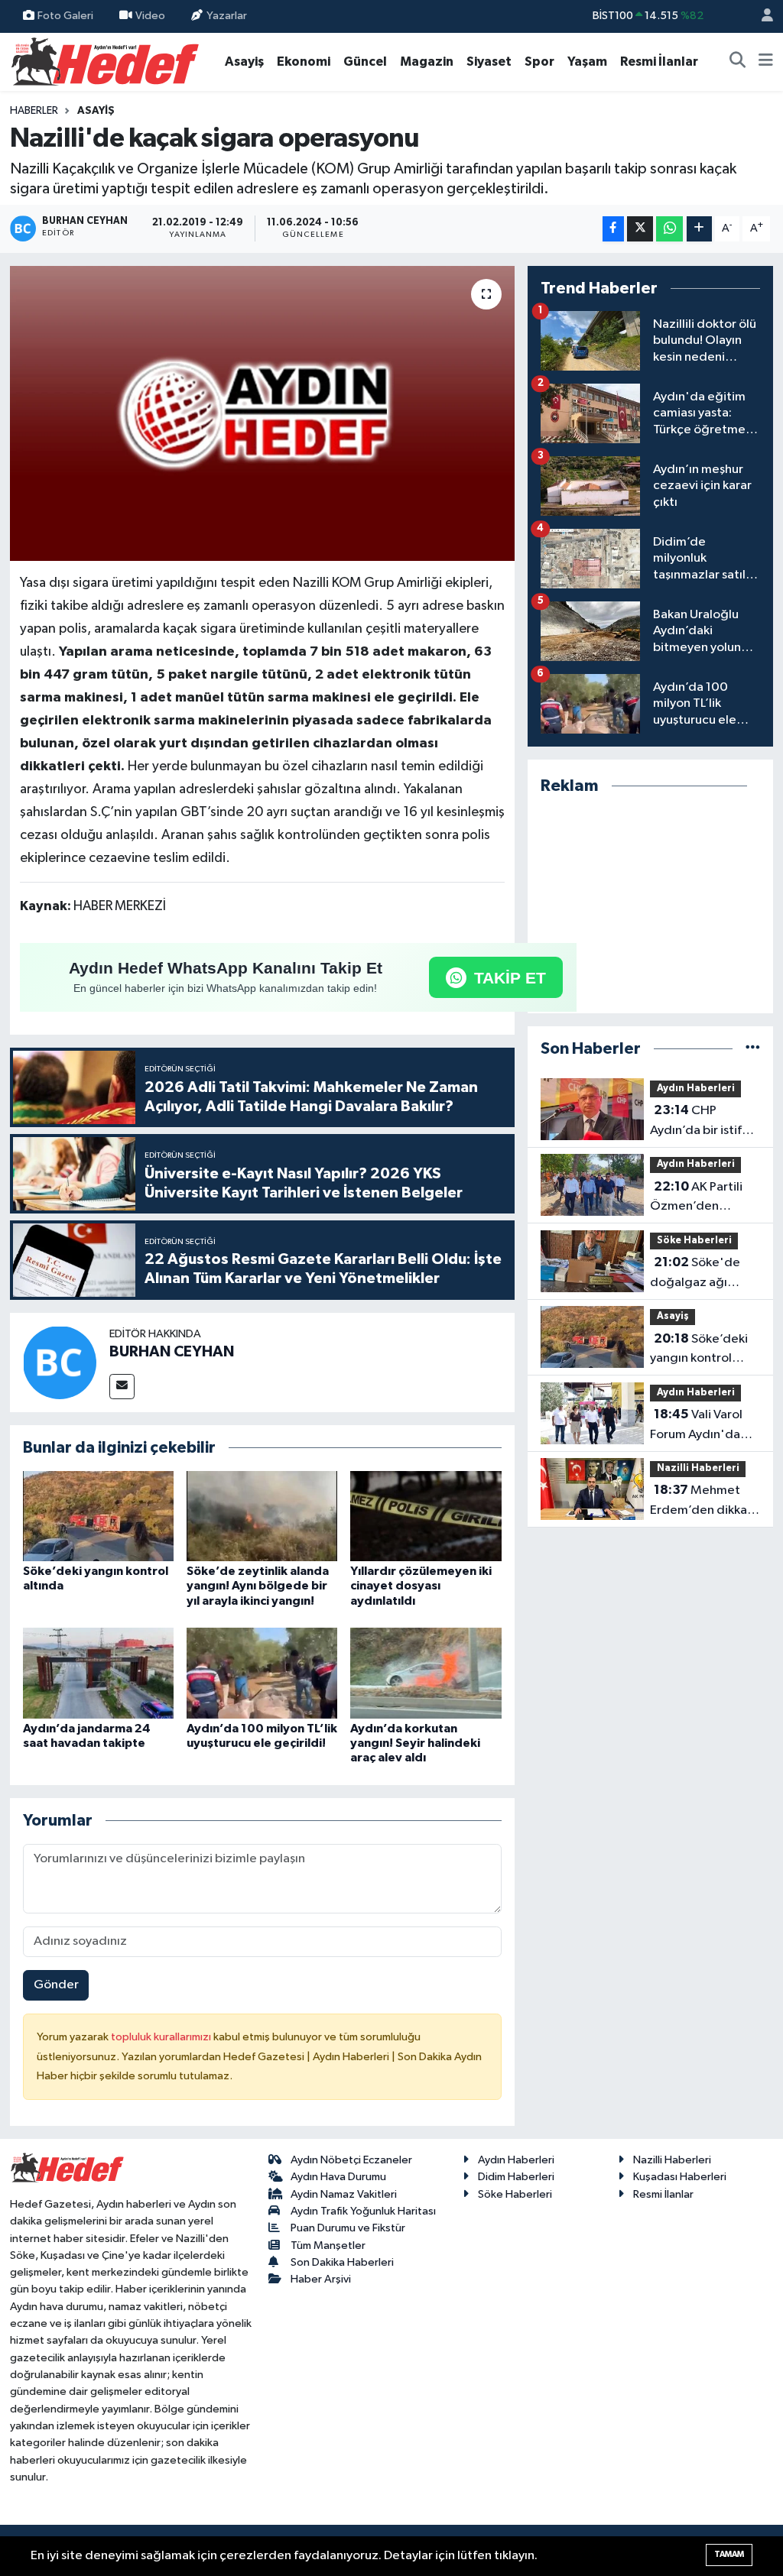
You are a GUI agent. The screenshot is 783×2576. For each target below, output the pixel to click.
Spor (539, 62)
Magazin (427, 62)
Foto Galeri (65, 16)
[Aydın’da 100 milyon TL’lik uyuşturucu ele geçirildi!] (262, 1673)
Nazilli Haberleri (698, 1468)
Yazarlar (227, 16)
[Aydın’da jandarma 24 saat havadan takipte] (98, 1673)
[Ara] (738, 62)
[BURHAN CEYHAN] (60, 1362)
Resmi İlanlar (659, 62)
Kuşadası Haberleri (680, 2177)
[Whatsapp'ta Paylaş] (669, 229)
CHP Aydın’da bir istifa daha (699, 1122)
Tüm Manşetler (328, 2245)
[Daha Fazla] (699, 229)
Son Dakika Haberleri (342, 2262)
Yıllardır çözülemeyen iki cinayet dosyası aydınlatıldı (421, 1586)
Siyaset (489, 62)
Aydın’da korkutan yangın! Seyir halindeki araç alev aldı (415, 1743)
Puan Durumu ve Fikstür (348, 2228)
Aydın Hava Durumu (338, 2177)
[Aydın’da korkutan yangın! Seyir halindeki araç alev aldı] (426, 1673)
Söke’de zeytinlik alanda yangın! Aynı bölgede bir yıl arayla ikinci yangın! (258, 1586)
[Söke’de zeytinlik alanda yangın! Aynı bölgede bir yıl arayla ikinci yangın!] (262, 1516)
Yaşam (587, 62)
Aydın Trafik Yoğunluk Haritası (363, 2211)
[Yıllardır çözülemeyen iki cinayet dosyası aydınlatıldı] (426, 1516)
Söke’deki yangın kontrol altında (699, 1350)
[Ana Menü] (766, 62)
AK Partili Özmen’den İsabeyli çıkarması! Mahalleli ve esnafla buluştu (701, 1198)
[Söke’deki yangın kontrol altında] (98, 1516)
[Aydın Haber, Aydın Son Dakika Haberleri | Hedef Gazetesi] (105, 61)
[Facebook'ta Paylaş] (613, 229)
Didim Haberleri (516, 2177)
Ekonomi (304, 62)
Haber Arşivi (321, 2279)
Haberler (34, 111)
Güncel (365, 62)
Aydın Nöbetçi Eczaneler (351, 2160)
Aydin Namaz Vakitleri (344, 2194)
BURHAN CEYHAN (172, 1352)
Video (150, 16)
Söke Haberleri (694, 1241)
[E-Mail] (122, 1387)
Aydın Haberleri (696, 1089)
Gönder (56, 1985)
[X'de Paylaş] (640, 229)
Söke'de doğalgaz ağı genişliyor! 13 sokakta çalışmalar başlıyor (702, 1274)
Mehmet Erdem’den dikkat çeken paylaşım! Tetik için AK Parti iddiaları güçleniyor (701, 1502)
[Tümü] (753, 1049)
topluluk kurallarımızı (162, 2037)
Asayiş (244, 62)
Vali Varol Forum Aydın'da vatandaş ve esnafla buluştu (696, 1426)
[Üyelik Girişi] (761, 16)
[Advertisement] (651, 905)
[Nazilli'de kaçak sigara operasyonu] (262, 414)
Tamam (729, 2554)
